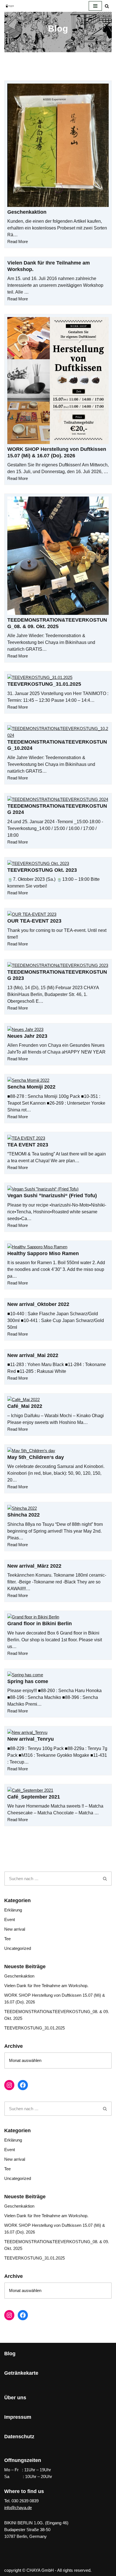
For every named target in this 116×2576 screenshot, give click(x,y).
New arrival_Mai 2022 (33, 1355)
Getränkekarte (21, 2373)
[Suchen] (107, 6)
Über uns (15, 2398)
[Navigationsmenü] (95, 6)
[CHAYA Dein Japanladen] (10, 6)
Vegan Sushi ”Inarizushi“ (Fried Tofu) (52, 1196)
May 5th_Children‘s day (36, 1457)
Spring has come (28, 1681)
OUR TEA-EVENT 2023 (34, 921)
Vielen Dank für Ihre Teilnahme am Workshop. (46, 1986)
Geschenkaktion (27, 212)
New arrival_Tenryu (31, 1739)
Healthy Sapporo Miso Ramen (43, 1253)
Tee (7, 1939)
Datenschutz (19, 2437)
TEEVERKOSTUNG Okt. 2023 (42, 870)
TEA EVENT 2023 (28, 1145)
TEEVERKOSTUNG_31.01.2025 (44, 684)
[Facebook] (23, 2085)
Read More (18, 242)
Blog (10, 2354)
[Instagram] (9, 2085)
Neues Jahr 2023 (27, 1036)
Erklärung (13, 1910)
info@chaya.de (18, 2508)
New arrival (15, 1929)
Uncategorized (18, 1948)
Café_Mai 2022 (25, 1406)
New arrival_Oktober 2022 (38, 1304)
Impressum (18, 2417)
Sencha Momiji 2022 (31, 1087)
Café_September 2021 (34, 1797)
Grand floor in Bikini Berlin (40, 1624)
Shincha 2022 (24, 1515)
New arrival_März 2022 (34, 1566)
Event (10, 1920)
